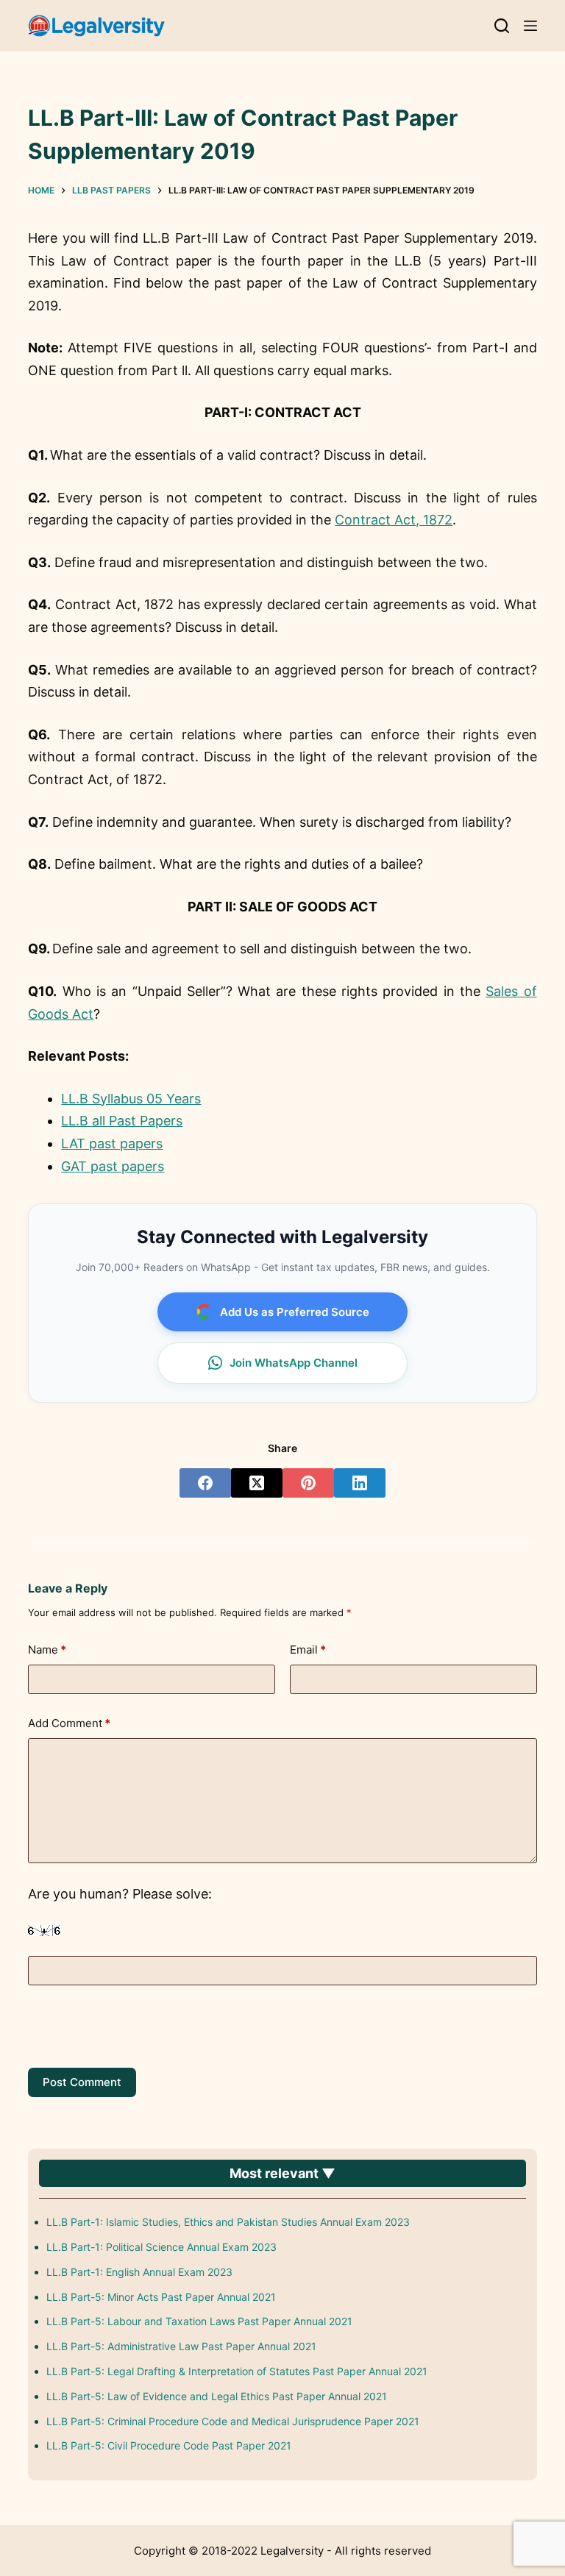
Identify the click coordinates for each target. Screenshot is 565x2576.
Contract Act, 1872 (394, 520)
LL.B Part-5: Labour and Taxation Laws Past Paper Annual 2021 (199, 2321)
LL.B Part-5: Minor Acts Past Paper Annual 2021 (161, 2297)
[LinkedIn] (360, 1483)
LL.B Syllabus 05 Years (131, 1099)
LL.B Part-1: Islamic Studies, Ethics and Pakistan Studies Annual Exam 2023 (228, 2222)
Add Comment (69, 1723)
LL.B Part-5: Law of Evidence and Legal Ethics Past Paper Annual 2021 (217, 2396)
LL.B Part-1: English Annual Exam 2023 (139, 2272)
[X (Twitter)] (257, 1483)
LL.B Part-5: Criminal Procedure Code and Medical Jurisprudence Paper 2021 (233, 2421)
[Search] (502, 26)
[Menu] (530, 26)
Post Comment (82, 2082)
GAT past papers (113, 1166)
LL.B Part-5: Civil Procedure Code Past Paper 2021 (169, 2445)
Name (47, 1650)
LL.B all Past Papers (122, 1121)
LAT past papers (112, 1143)
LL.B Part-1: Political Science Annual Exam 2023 (161, 2247)
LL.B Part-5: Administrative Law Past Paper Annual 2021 (181, 2346)
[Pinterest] (308, 1483)
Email (308, 1650)
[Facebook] (205, 1483)
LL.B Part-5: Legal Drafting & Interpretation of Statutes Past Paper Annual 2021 (237, 2371)
